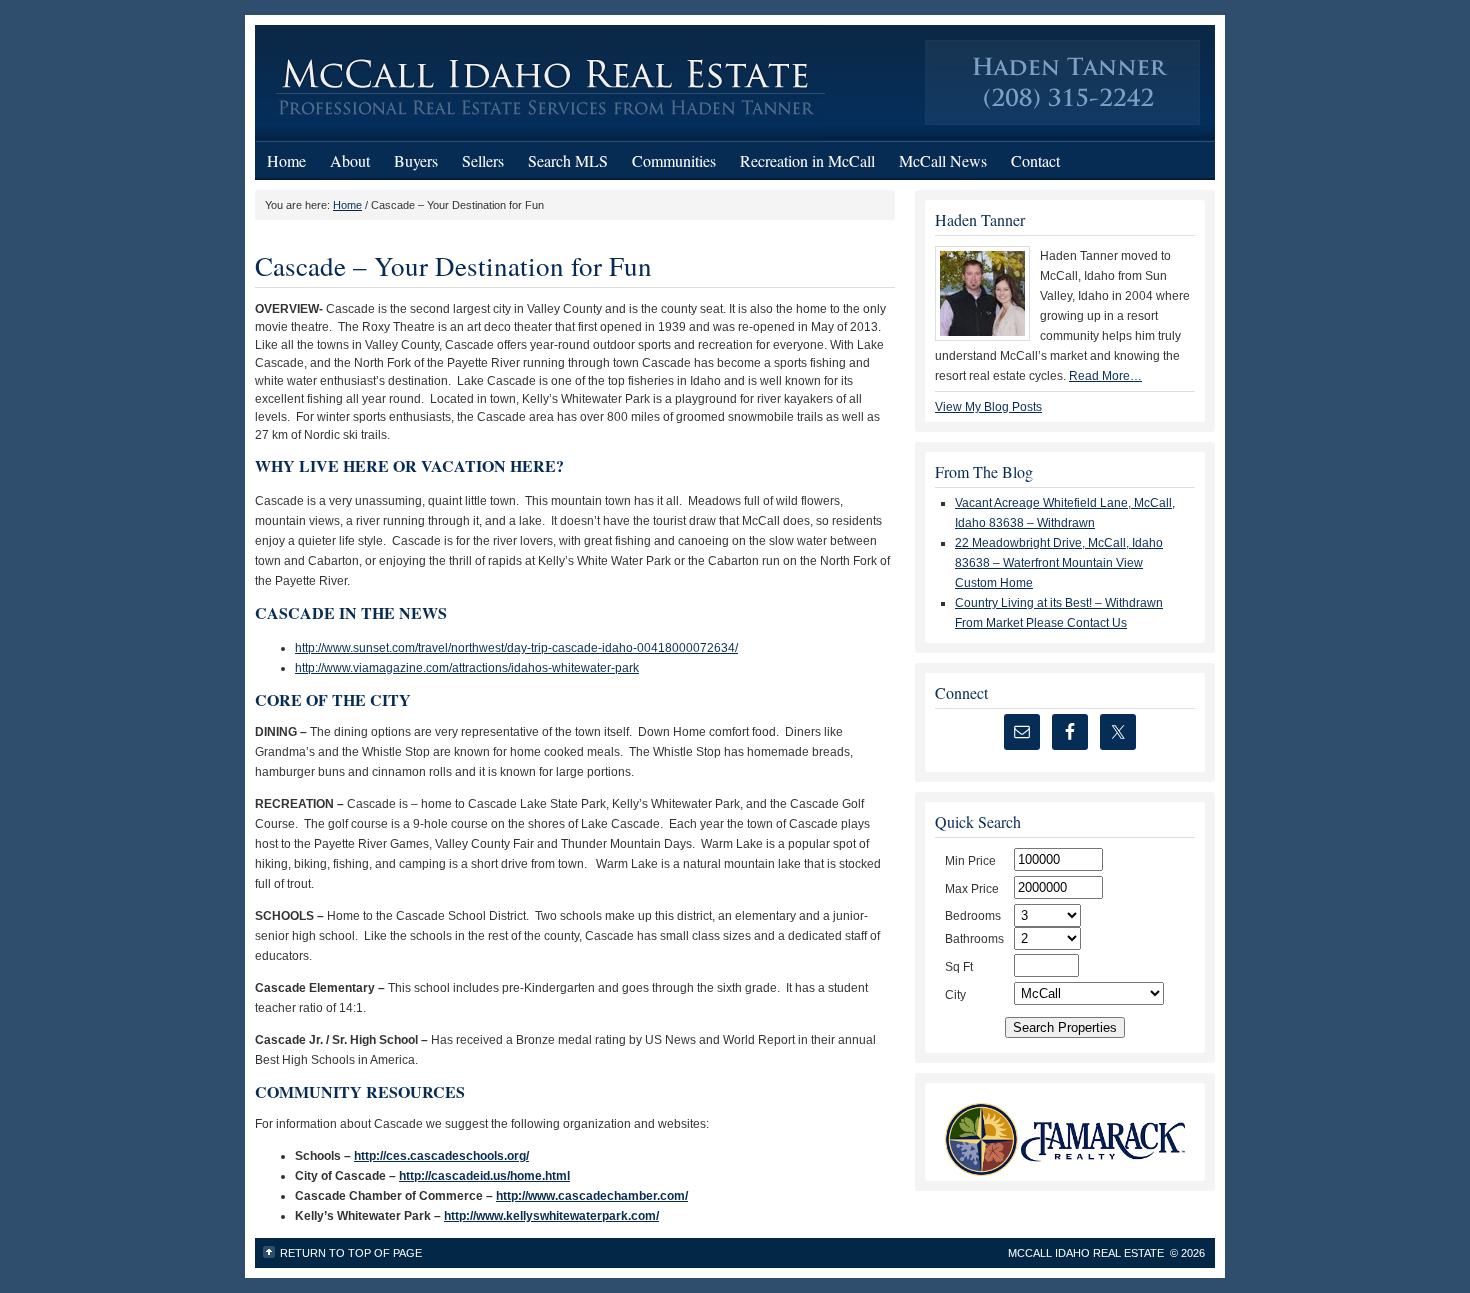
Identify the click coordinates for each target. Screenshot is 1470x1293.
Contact (1035, 160)
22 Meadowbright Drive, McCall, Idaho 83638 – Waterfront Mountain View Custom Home (1059, 563)
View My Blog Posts (988, 407)
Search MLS (568, 160)
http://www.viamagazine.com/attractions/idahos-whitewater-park (467, 668)
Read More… (1105, 376)
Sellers (483, 160)
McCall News (943, 160)
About (350, 160)
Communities (674, 160)
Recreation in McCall (807, 160)
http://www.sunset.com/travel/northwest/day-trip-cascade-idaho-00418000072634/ (516, 648)
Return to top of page (351, 1253)
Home (286, 160)
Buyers (416, 160)
